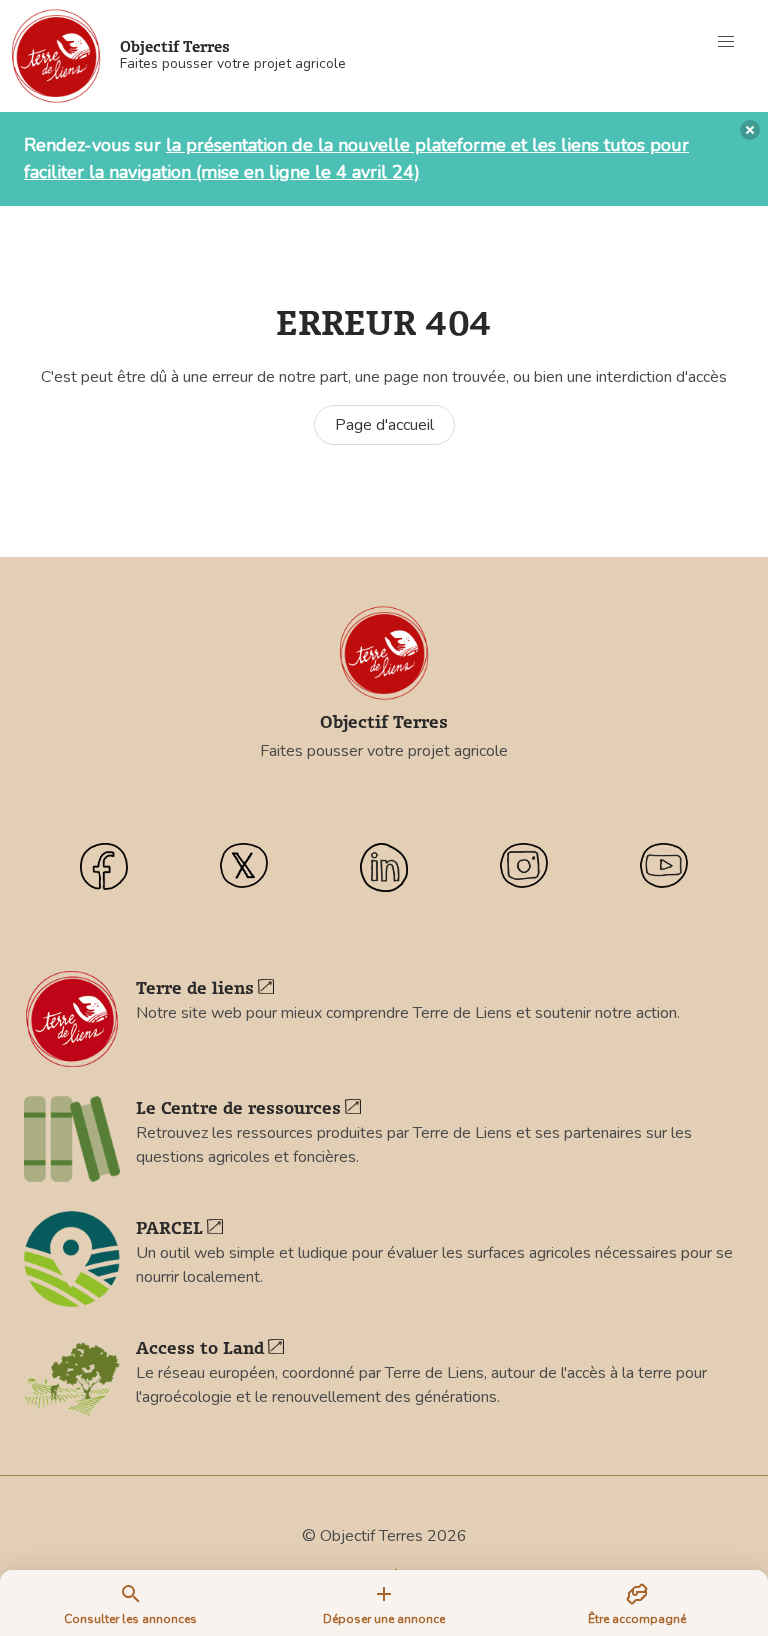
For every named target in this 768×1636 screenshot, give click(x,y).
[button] (726, 42)
